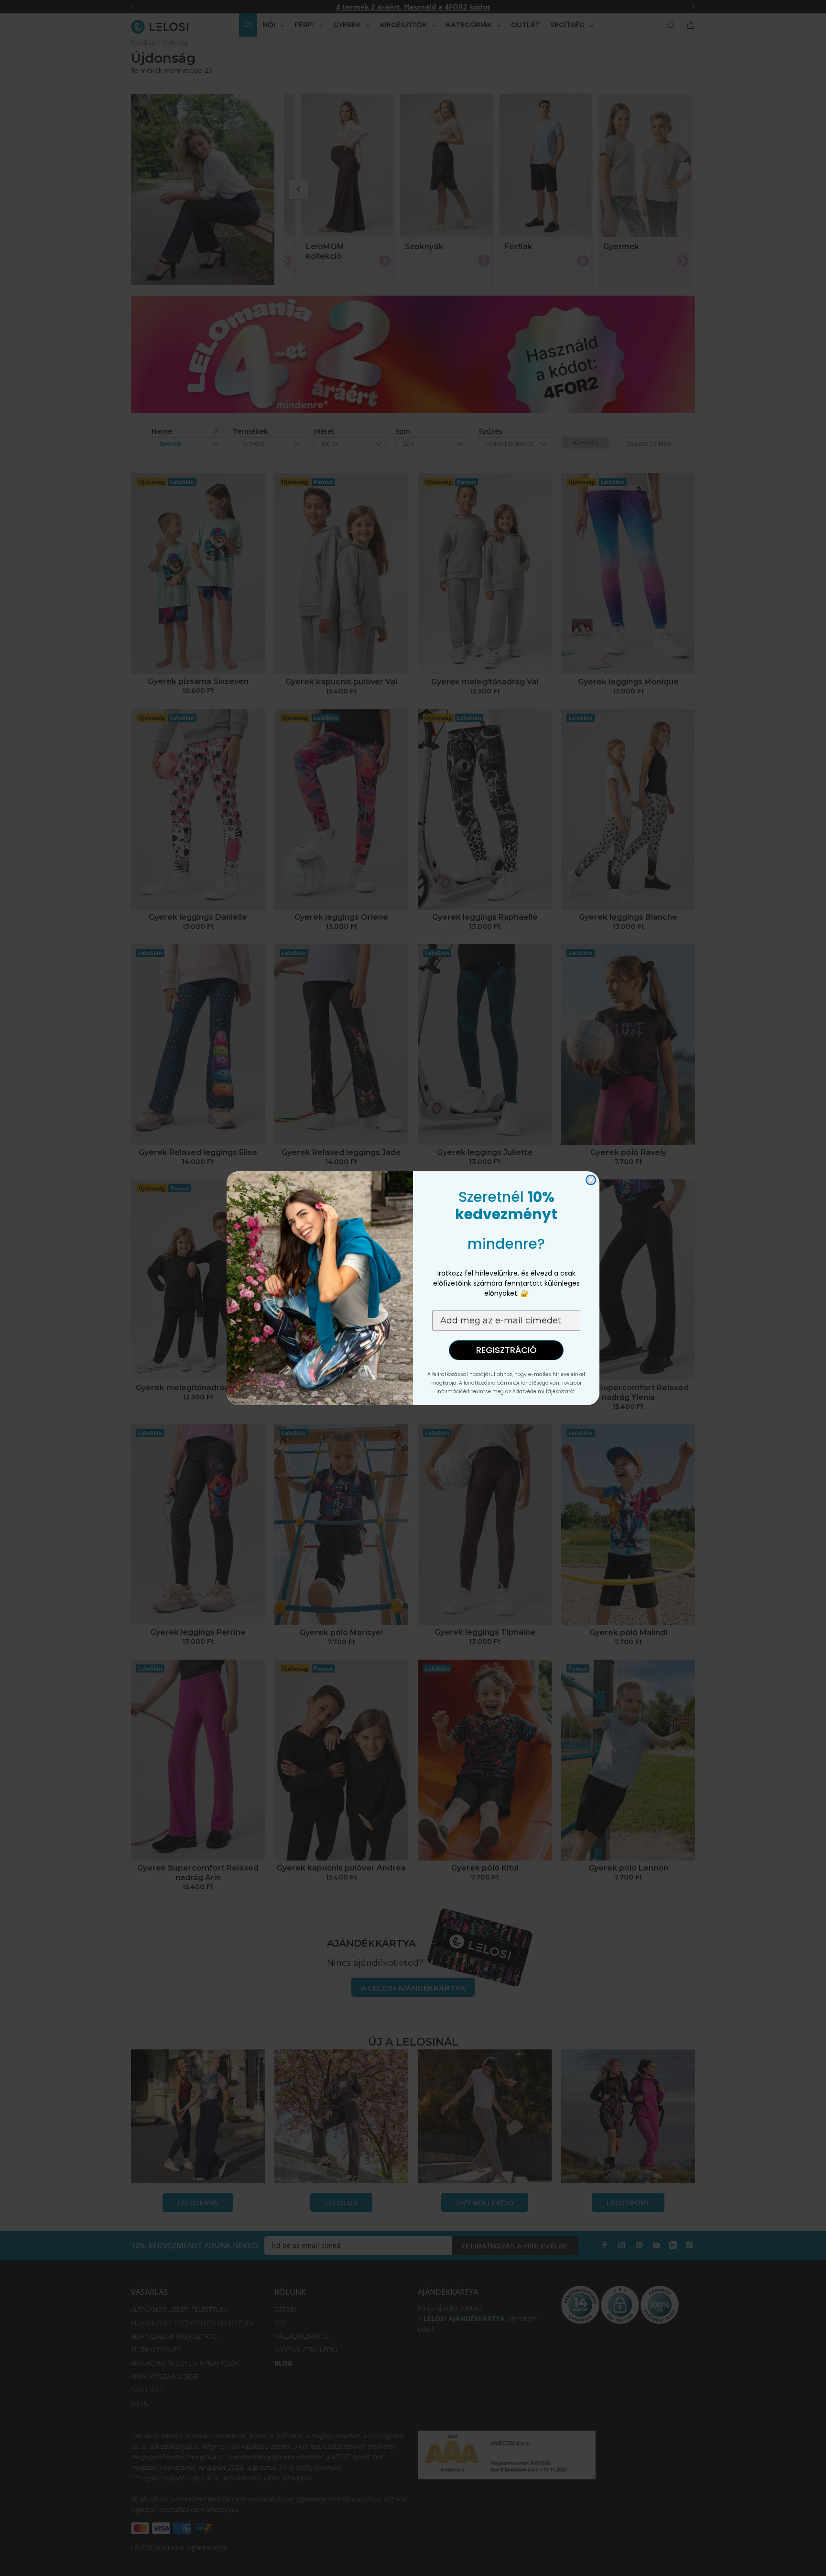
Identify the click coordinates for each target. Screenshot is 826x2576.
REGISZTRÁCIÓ (506, 1350)
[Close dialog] (591, 1180)
